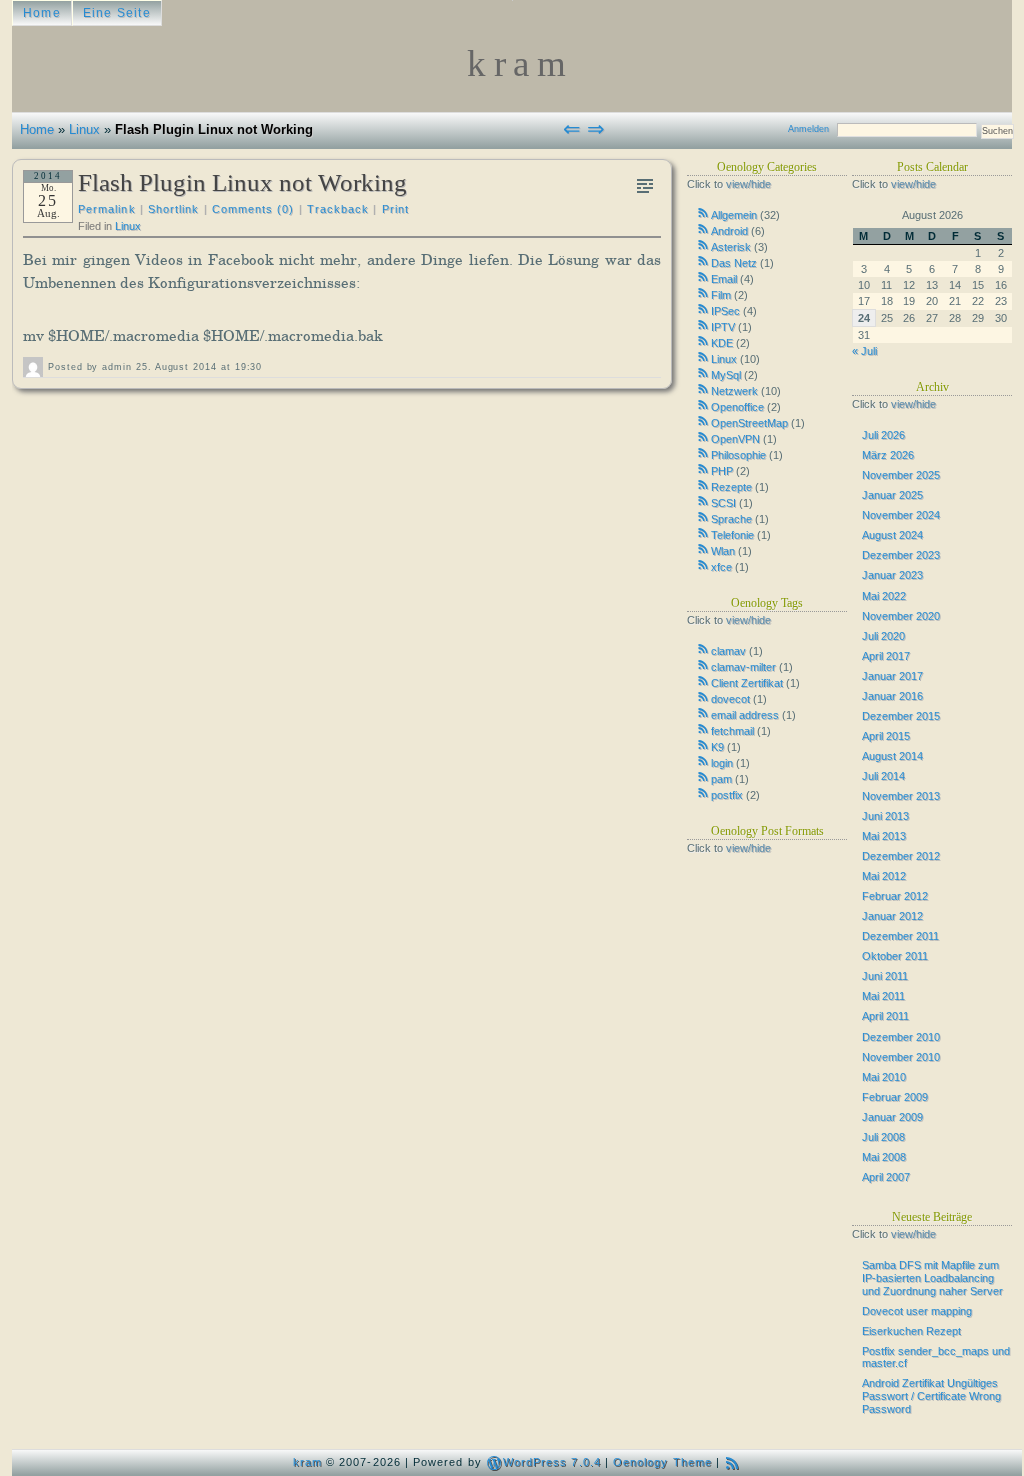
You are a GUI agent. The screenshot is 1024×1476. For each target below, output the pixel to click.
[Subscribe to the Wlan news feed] (704, 549)
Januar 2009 (892, 1117)
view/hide (748, 184)
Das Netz (734, 263)
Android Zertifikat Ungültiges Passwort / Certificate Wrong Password (931, 1396)
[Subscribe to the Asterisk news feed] (704, 245)
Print (395, 209)
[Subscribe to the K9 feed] (704, 745)
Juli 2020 (883, 636)
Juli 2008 (883, 1137)
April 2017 (886, 656)
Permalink (107, 209)
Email (724, 279)
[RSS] (732, 1463)
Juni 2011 (885, 976)
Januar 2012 (892, 916)
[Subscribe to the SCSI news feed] (704, 501)
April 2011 (885, 1016)
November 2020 (901, 616)
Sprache (731, 519)
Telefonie (732, 535)
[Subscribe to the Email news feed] (704, 277)
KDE (722, 343)
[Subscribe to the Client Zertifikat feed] (704, 681)
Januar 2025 (892, 495)
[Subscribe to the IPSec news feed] (704, 309)
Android (729, 231)
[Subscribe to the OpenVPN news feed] (704, 437)
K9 (717, 747)
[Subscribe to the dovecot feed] (704, 697)
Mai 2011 (883, 996)
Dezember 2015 (901, 716)
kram (307, 1462)
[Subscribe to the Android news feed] (704, 229)
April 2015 (886, 736)
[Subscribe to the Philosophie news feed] (704, 453)
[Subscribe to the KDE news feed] (704, 341)
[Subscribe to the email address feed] (704, 713)
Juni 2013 (885, 816)
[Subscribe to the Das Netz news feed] (704, 261)
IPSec (725, 311)
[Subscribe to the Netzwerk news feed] (704, 389)
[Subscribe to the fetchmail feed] (704, 729)
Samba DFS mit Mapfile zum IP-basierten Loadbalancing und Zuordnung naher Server (932, 1278)
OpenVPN (735, 439)
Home (42, 13)
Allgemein (734, 215)
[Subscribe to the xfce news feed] (704, 565)
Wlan (723, 551)
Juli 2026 (883, 435)
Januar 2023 (892, 575)
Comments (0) (253, 209)
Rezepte (731, 487)
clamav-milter (743, 667)
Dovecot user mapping (917, 1311)
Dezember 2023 (901, 555)
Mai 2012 (884, 876)
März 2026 (888, 455)
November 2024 (901, 515)
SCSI (723, 503)
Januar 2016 (892, 696)
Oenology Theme (662, 1462)
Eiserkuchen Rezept (911, 1331)
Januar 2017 (892, 676)
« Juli (864, 351)
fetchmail (732, 731)
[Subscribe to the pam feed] (704, 777)
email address (745, 715)
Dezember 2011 (900, 936)
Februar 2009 (895, 1097)
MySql (726, 375)
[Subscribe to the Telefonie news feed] (704, 533)
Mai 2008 (884, 1157)
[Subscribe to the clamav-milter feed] (704, 665)
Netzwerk (734, 391)
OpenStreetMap (749, 423)
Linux (84, 129)
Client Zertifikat (747, 683)
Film (721, 295)
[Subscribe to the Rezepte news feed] (704, 485)
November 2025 (901, 475)
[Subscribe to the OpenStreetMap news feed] (704, 421)
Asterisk (731, 247)
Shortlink (174, 209)
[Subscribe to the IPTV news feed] (704, 325)
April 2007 (886, 1177)
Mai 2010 (884, 1077)
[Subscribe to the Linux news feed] (704, 357)
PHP (722, 471)
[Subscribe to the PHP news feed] (704, 469)
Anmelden (808, 129)
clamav (728, 651)
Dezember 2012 (901, 856)
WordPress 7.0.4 (552, 1462)
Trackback (338, 209)
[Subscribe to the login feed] (704, 761)
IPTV (723, 327)
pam (721, 779)
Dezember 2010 (901, 1037)
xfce (721, 567)
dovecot (730, 699)
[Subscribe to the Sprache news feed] (704, 517)
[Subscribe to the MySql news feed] (704, 373)
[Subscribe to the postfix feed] (704, 793)
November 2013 (901, 796)
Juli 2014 (883, 776)
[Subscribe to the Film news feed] (704, 293)
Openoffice (737, 407)
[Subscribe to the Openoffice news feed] (704, 405)
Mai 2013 (884, 836)
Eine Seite (117, 13)
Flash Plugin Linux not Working (242, 182)
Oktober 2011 (895, 956)
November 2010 (901, 1057)
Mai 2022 (884, 596)
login (722, 763)
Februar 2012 (895, 896)
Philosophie (738, 455)
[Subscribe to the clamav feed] (704, 649)
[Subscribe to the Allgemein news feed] (704, 213)
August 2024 (892, 535)
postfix (727, 795)
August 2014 (892, 756)
